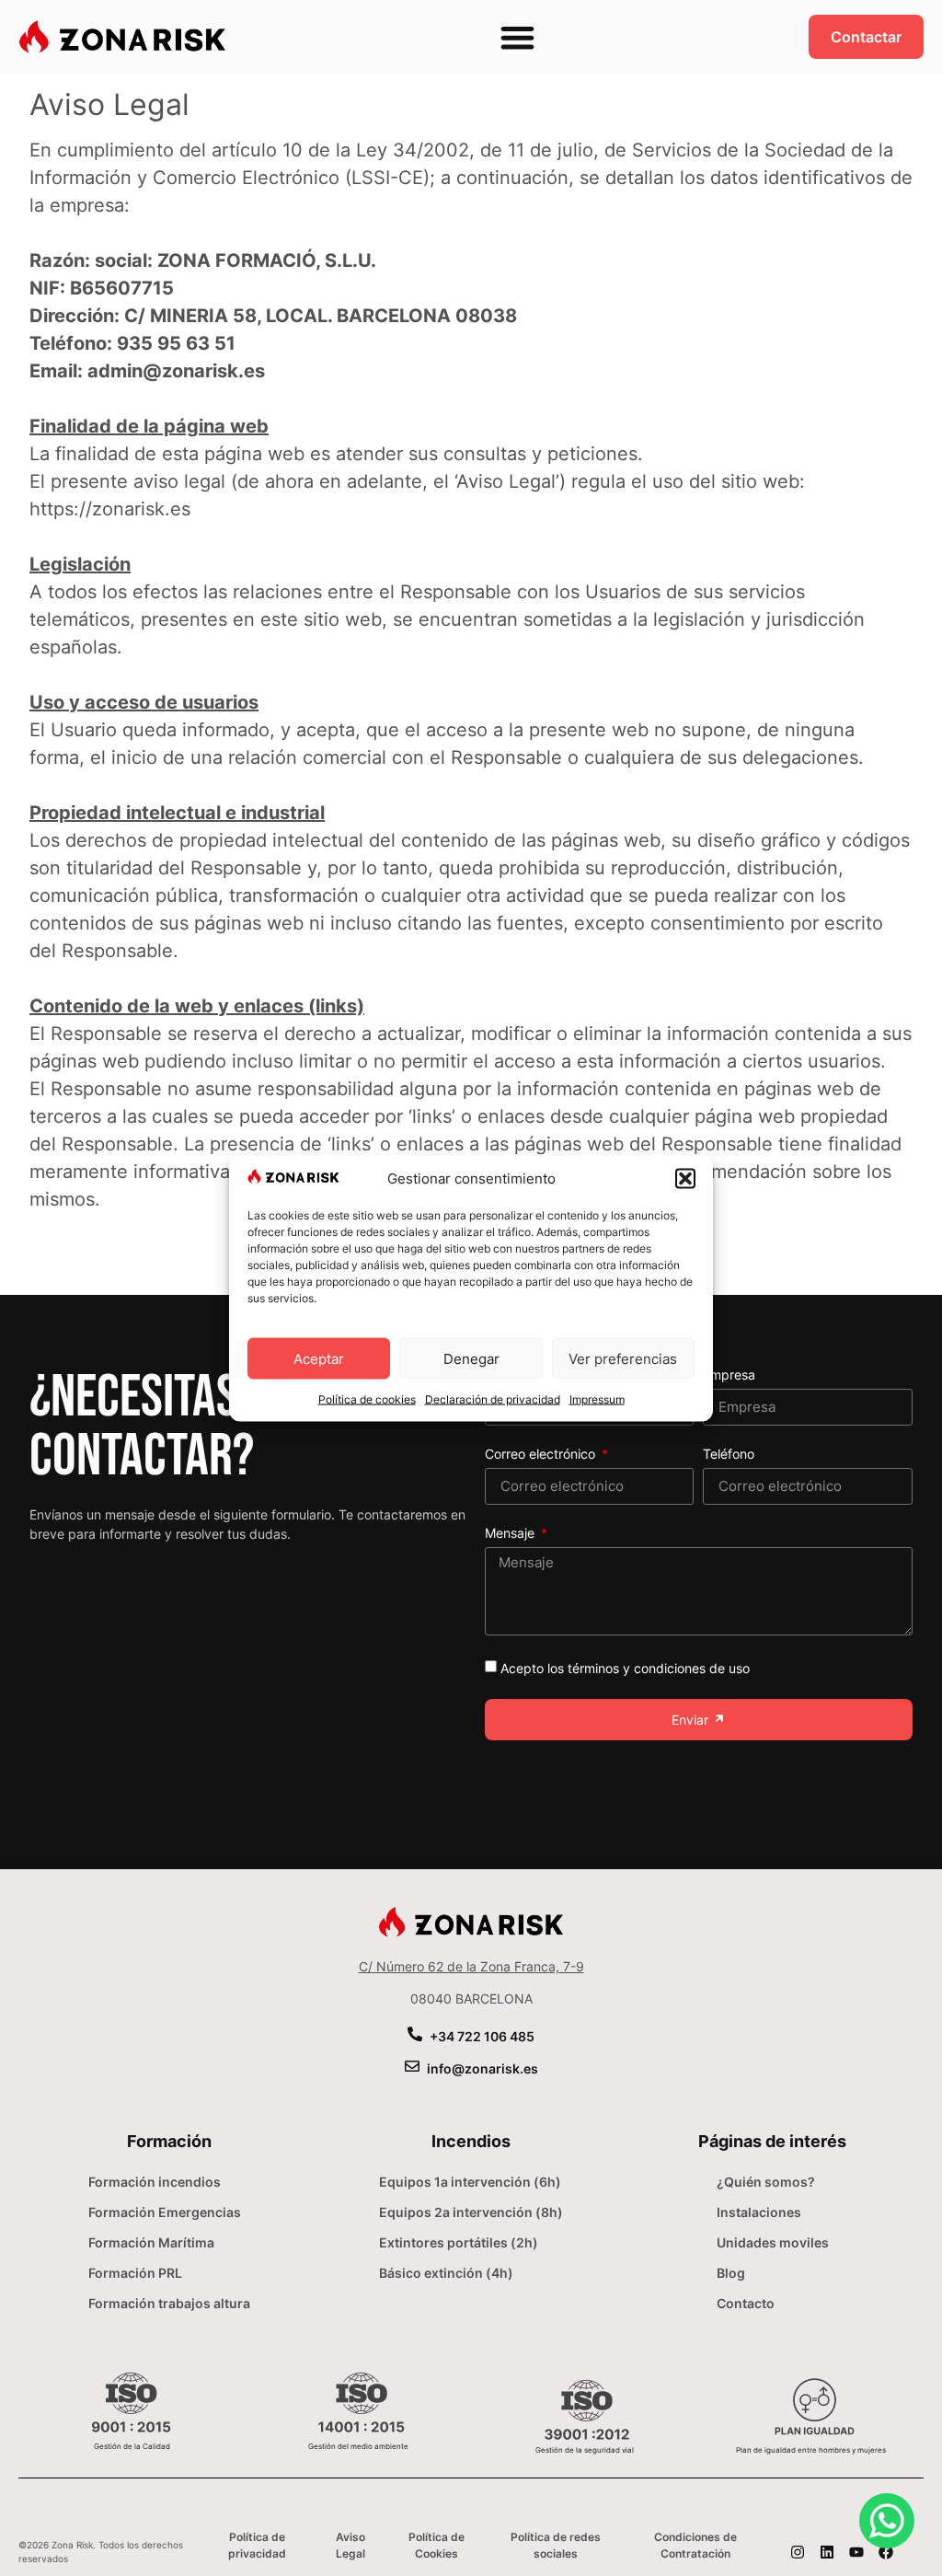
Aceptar (319, 1358)
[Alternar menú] (517, 37)
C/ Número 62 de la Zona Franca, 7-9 (471, 1966)
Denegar (471, 1358)
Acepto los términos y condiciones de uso (625, 1668)
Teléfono (729, 1455)
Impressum (597, 1399)
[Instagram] (798, 2552)
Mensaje (511, 1534)
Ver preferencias (623, 1358)
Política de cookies (367, 1399)
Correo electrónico (542, 1455)
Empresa (729, 1375)
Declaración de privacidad (493, 1399)
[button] (685, 1178)
